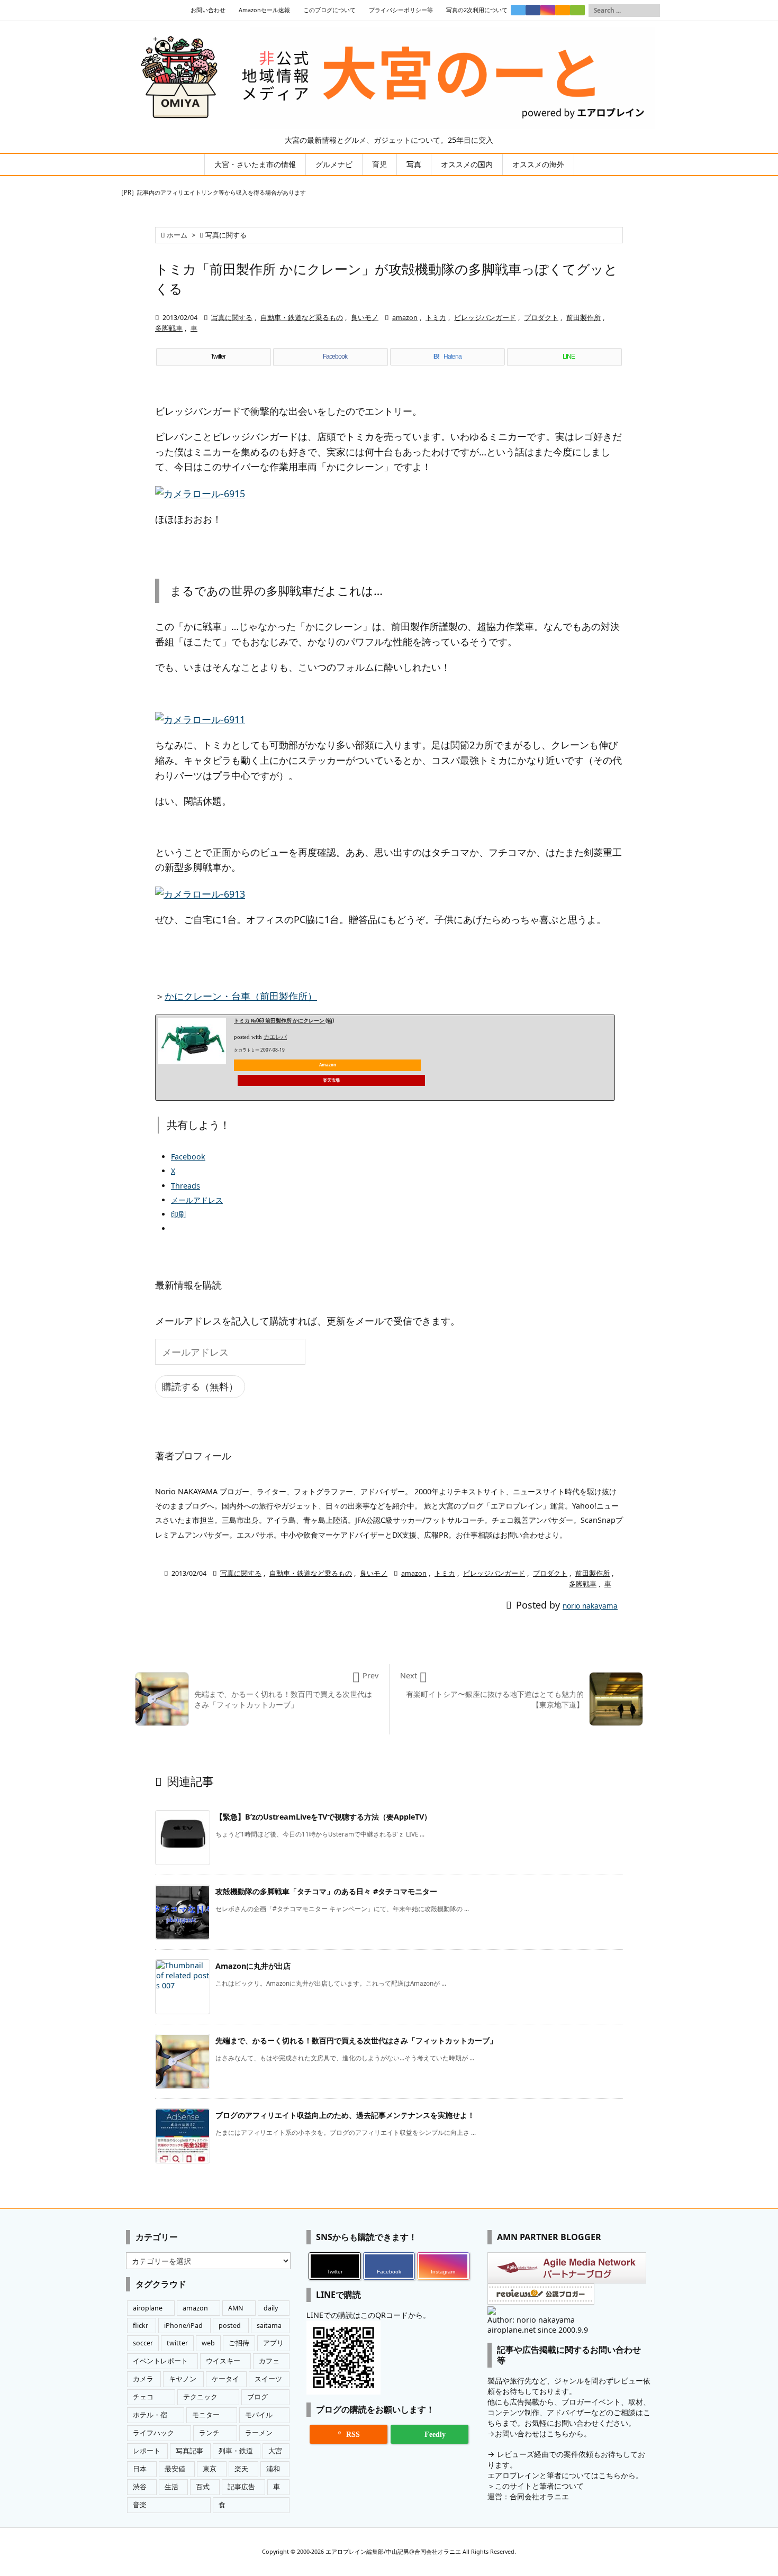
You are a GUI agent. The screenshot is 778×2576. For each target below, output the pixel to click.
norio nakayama (590, 1606)
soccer (143, 2343)
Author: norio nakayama (531, 2320)
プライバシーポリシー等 (401, 10)
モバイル (259, 2415)
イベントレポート (160, 2361)
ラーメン (259, 2433)
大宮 (275, 2451)
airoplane (148, 2308)
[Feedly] (577, 10)
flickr (141, 2326)
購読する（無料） (200, 1386)
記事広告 (241, 2487)
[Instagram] (548, 10)
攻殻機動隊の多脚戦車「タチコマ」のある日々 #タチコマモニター (326, 1891)
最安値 (175, 2469)
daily (271, 2308)
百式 (203, 2487)
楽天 (241, 2469)
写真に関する (226, 235)
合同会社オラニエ (539, 2496)
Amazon (328, 1065)
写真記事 (189, 2451)
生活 (171, 2487)
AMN (236, 2308)
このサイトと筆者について (539, 2486)
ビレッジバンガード (485, 318)
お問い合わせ (208, 10)
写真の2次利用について (477, 10)
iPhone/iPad (183, 2326)
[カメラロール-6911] (200, 718)
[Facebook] (533, 10)
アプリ (273, 2343)
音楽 (140, 2505)
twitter (177, 2343)
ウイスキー (223, 2361)
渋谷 (140, 2487)
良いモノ (365, 318)
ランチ (209, 2433)
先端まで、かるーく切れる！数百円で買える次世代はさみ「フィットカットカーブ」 (356, 2040)
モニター (206, 2415)
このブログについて (329, 10)
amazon (405, 318)
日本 (140, 2469)
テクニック (200, 2397)
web (208, 2343)
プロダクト (541, 318)
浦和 (273, 2469)
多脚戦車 (169, 328)
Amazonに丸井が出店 (253, 1966)
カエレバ (275, 1037)
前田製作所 (584, 318)
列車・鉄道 (236, 2451)
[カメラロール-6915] (200, 492)
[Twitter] (518, 10)
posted (230, 2326)
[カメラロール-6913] (200, 893)
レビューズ (515, 2454)
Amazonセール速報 (264, 10)
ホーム (177, 235)
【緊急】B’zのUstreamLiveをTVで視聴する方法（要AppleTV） (323, 1817)
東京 (210, 2469)
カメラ (143, 2379)
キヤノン (183, 2379)
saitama (269, 2326)
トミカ (436, 318)
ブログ (257, 2397)
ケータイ (225, 2379)
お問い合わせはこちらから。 (543, 2433)
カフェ (269, 2361)
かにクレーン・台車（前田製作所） (241, 996)
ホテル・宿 (150, 2415)
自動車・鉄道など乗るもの (302, 318)
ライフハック (153, 2433)
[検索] (652, 11)
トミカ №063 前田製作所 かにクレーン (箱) (284, 1021)
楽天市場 (331, 1080)
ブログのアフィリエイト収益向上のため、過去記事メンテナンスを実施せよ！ (345, 2115)
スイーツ (268, 2379)
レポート (147, 2451)
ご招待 (239, 2343)
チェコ (143, 2397)
